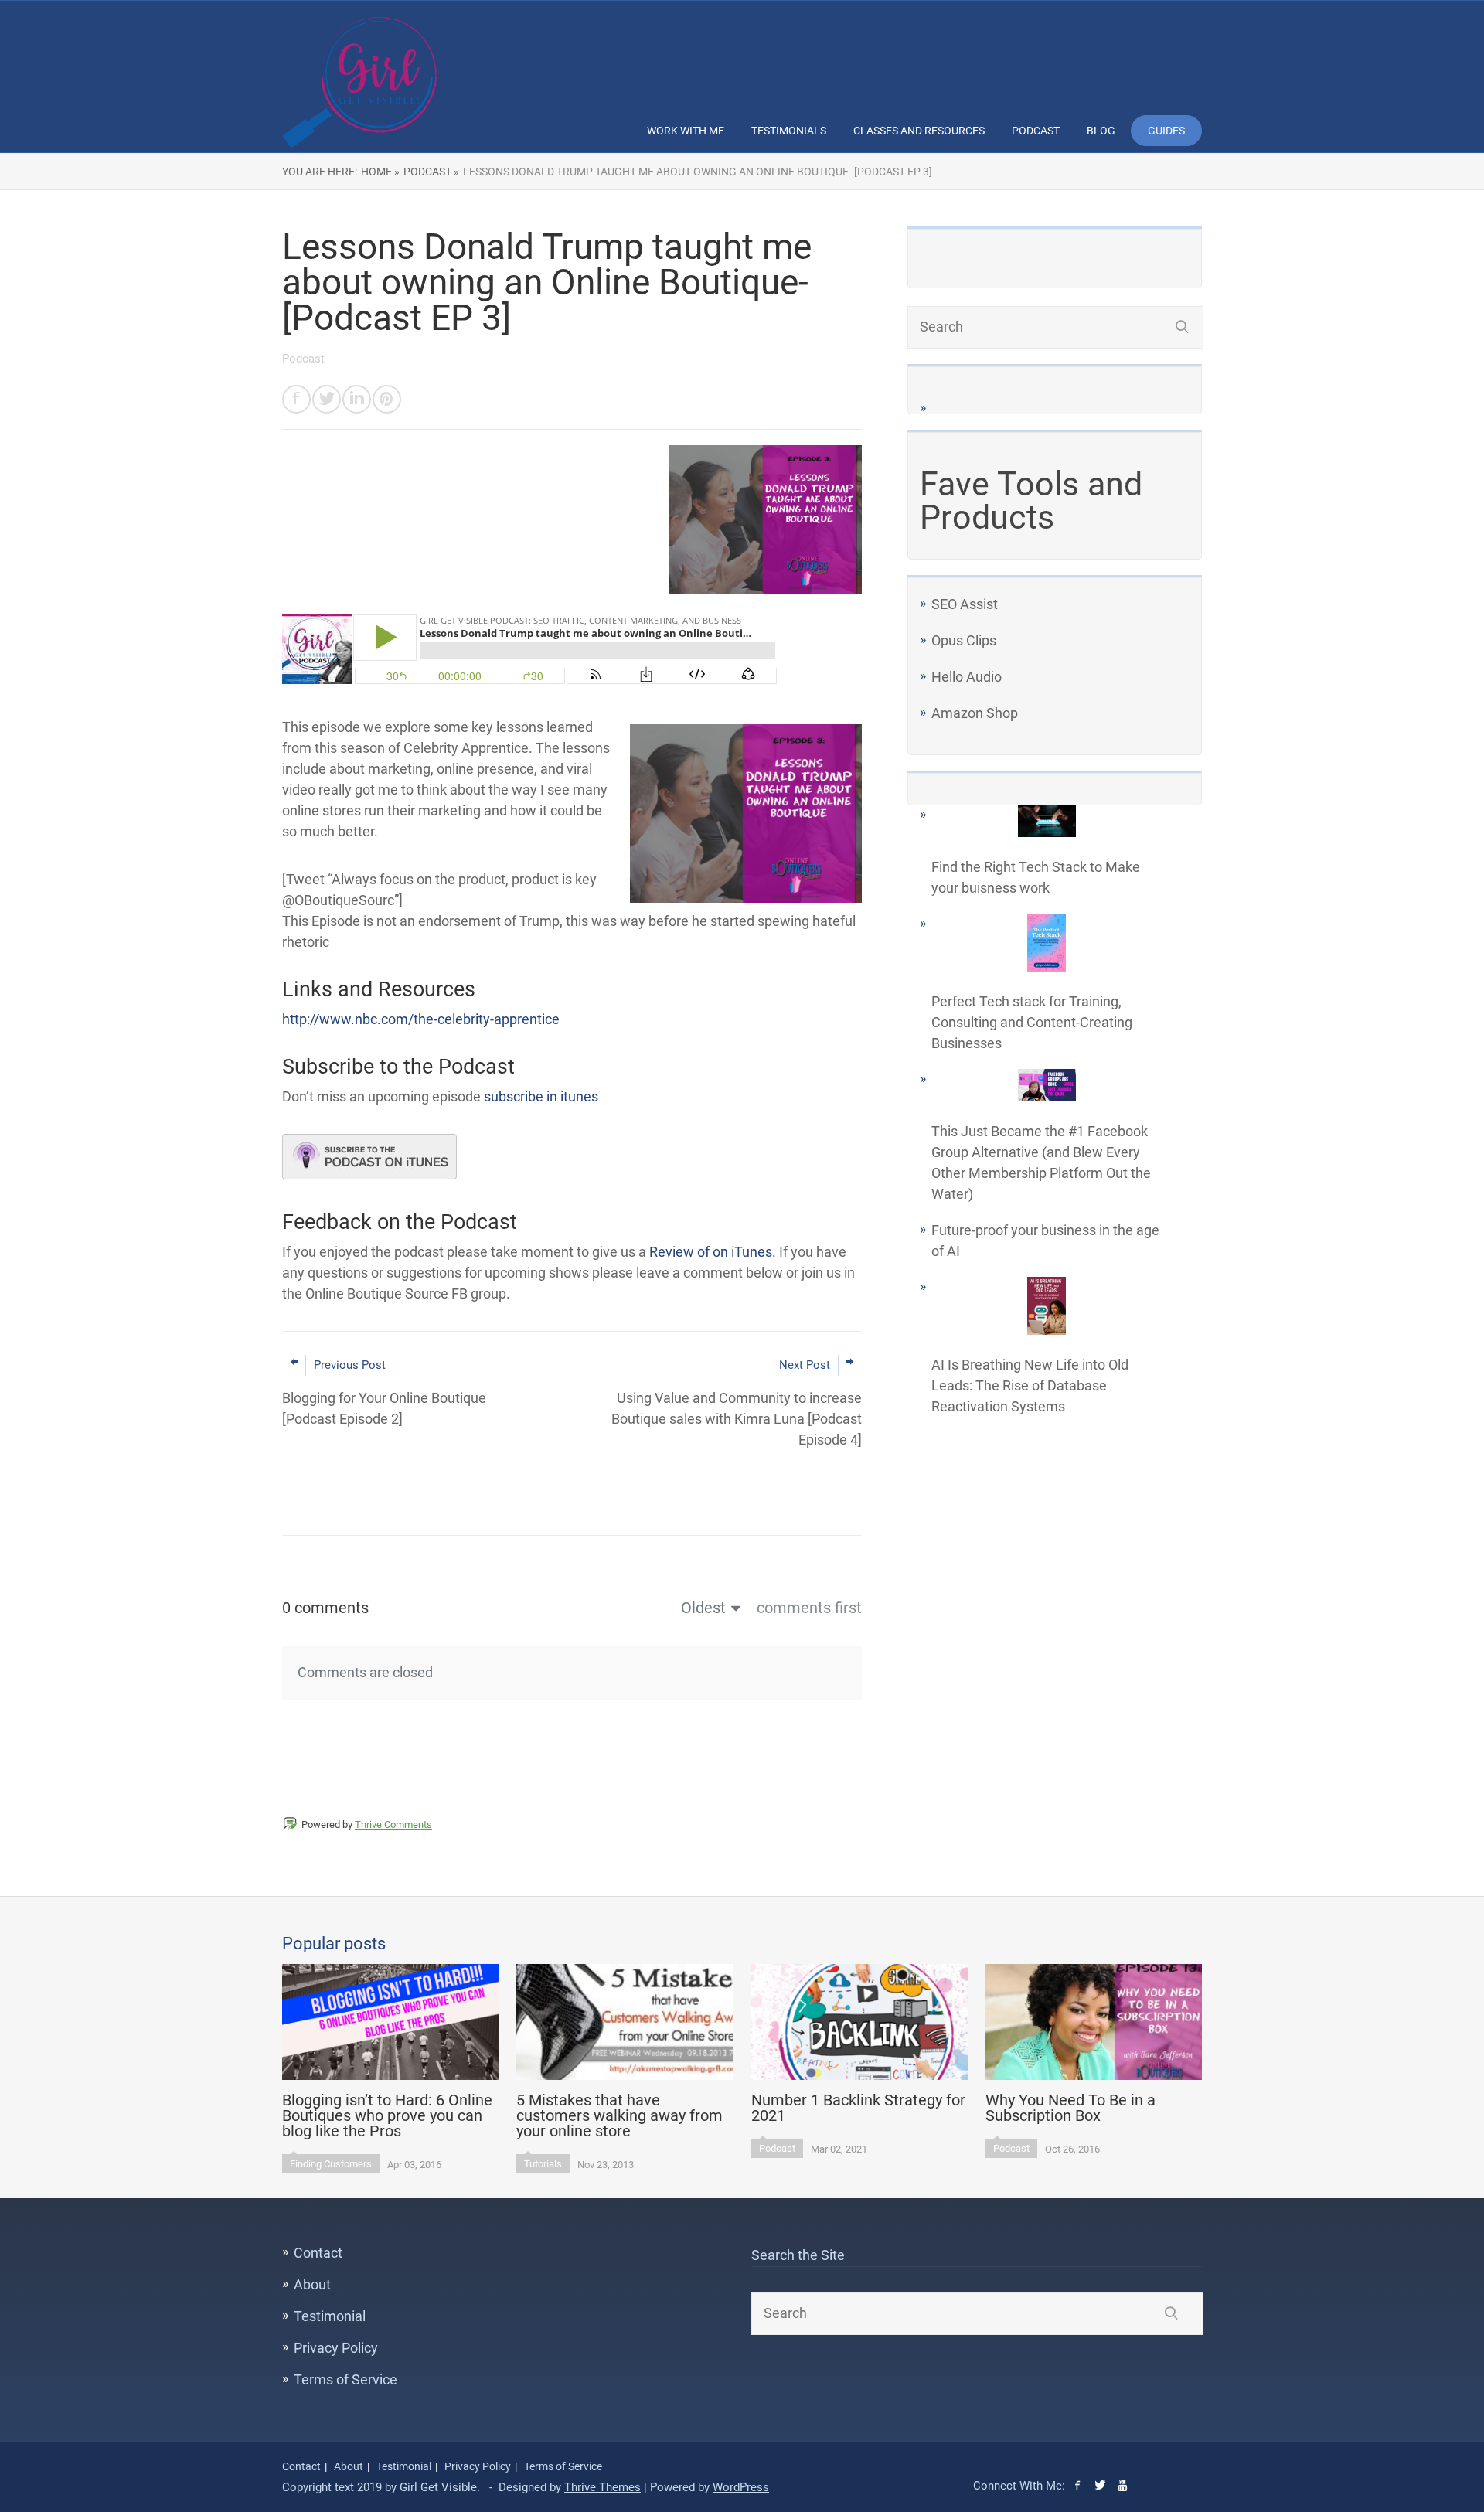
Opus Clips (964, 640)
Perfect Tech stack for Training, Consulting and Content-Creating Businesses (1032, 1022)
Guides (1166, 131)
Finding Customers (331, 2164)
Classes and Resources (919, 131)
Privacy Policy (336, 2348)
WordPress (741, 2487)
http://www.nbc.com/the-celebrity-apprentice (421, 1019)
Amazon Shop (975, 713)
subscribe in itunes (541, 1096)
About (312, 2284)
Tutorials (543, 2164)
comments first (809, 1608)
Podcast (1036, 131)
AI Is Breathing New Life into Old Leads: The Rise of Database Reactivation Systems (1030, 1385)
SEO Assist (965, 604)
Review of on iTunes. (713, 1252)
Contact (318, 2253)
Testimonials (789, 131)
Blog (1101, 131)
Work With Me (686, 131)
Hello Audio (967, 677)
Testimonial (330, 2316)
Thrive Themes (602, 2487)
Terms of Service (345, 2379)
